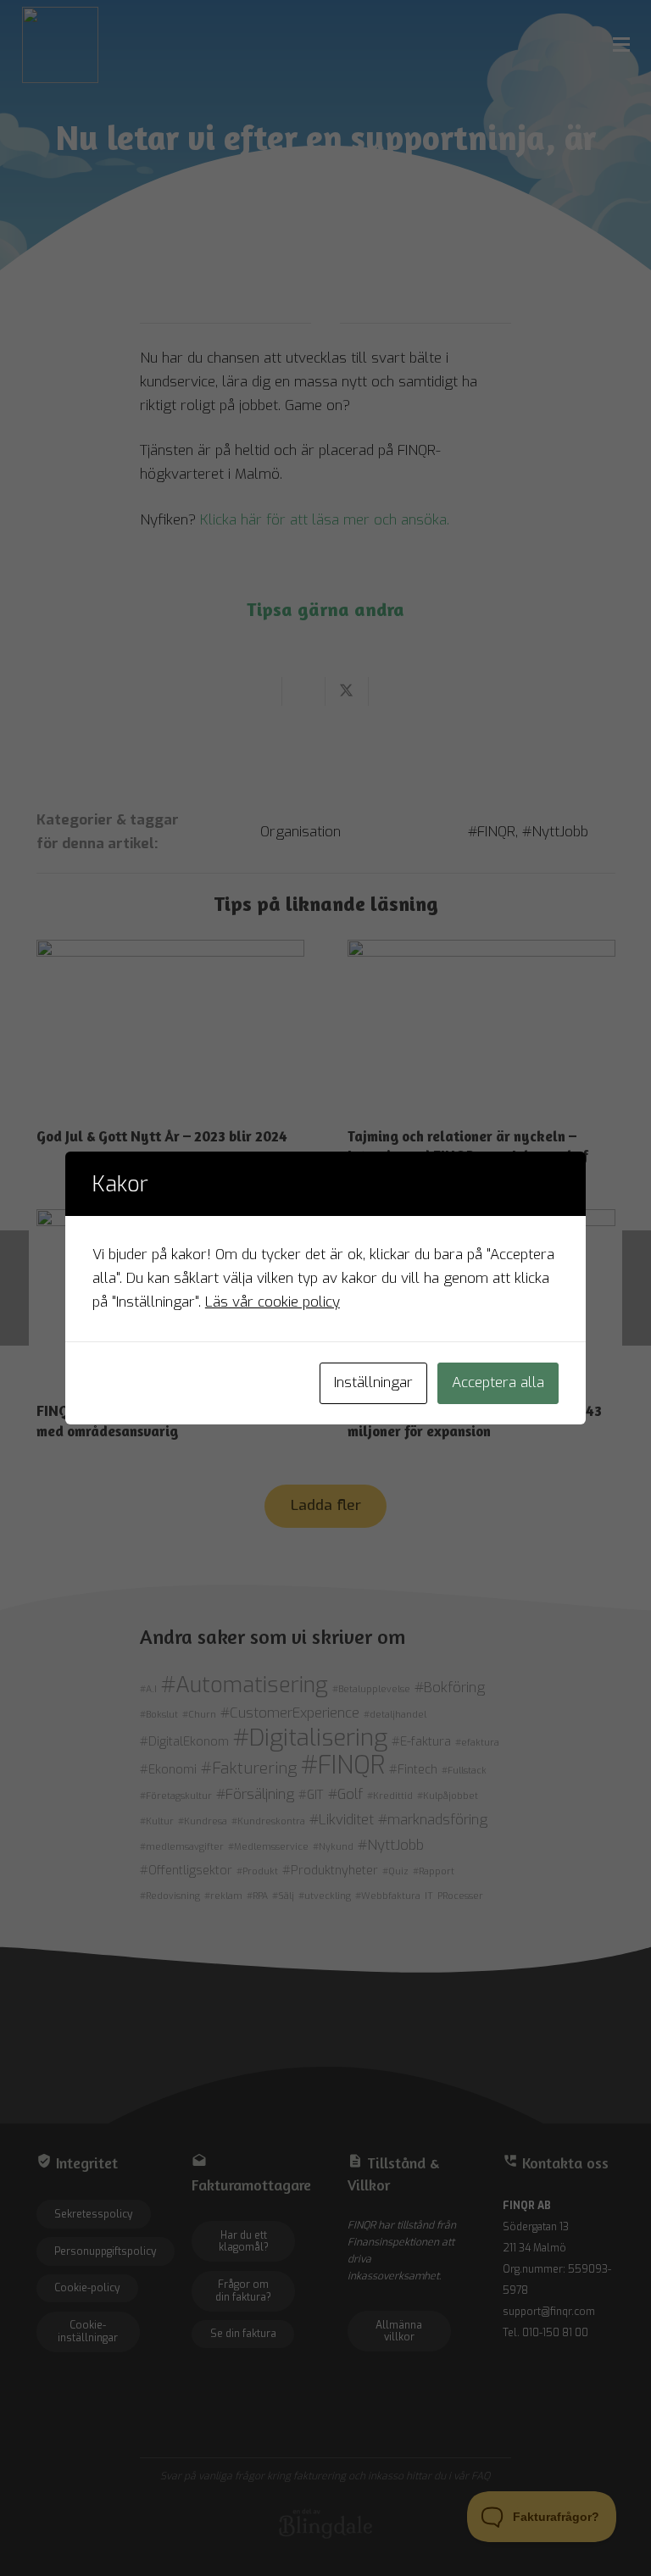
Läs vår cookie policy (273, 1302)
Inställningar (373, 1382)
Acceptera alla (498, 1382)
